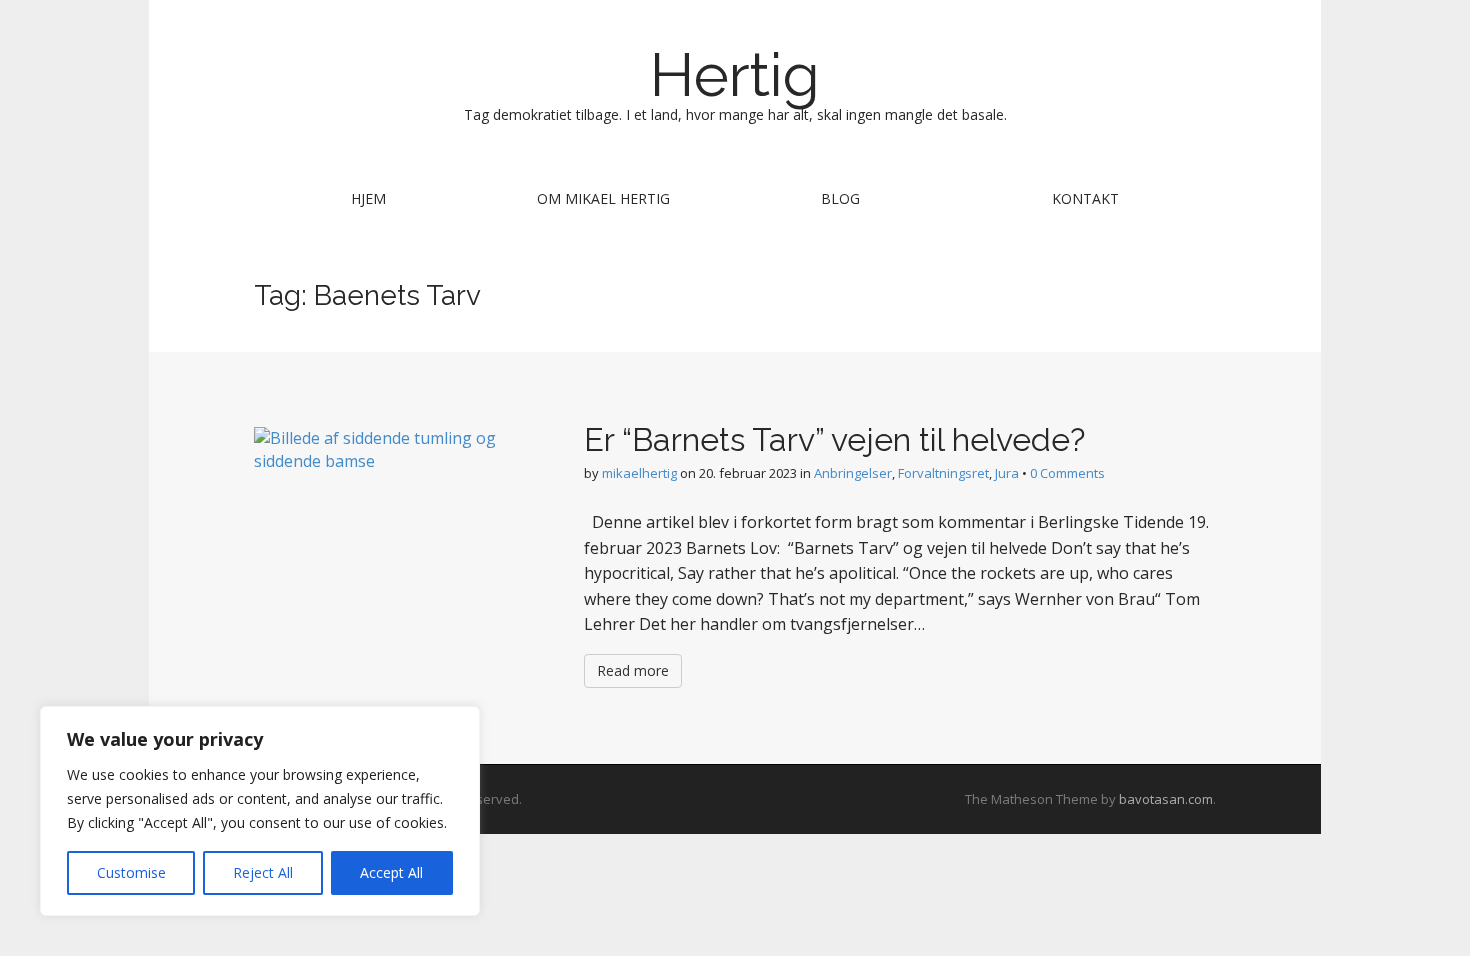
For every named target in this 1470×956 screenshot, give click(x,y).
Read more (633, 670)
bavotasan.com (1166, 799)
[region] (260, 811)
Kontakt (1085, 198)
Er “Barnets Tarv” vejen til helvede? (834, 439)
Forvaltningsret (943, 473)
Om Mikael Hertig (603, 198)
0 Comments (1067, 473)
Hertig (735, 75)
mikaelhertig (639, 473)
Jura (1007, 473)
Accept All (391, 872)
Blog (840, 198)
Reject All (263, 872)
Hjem (368, 198)
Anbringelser (853, 473)
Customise (131, 872)
